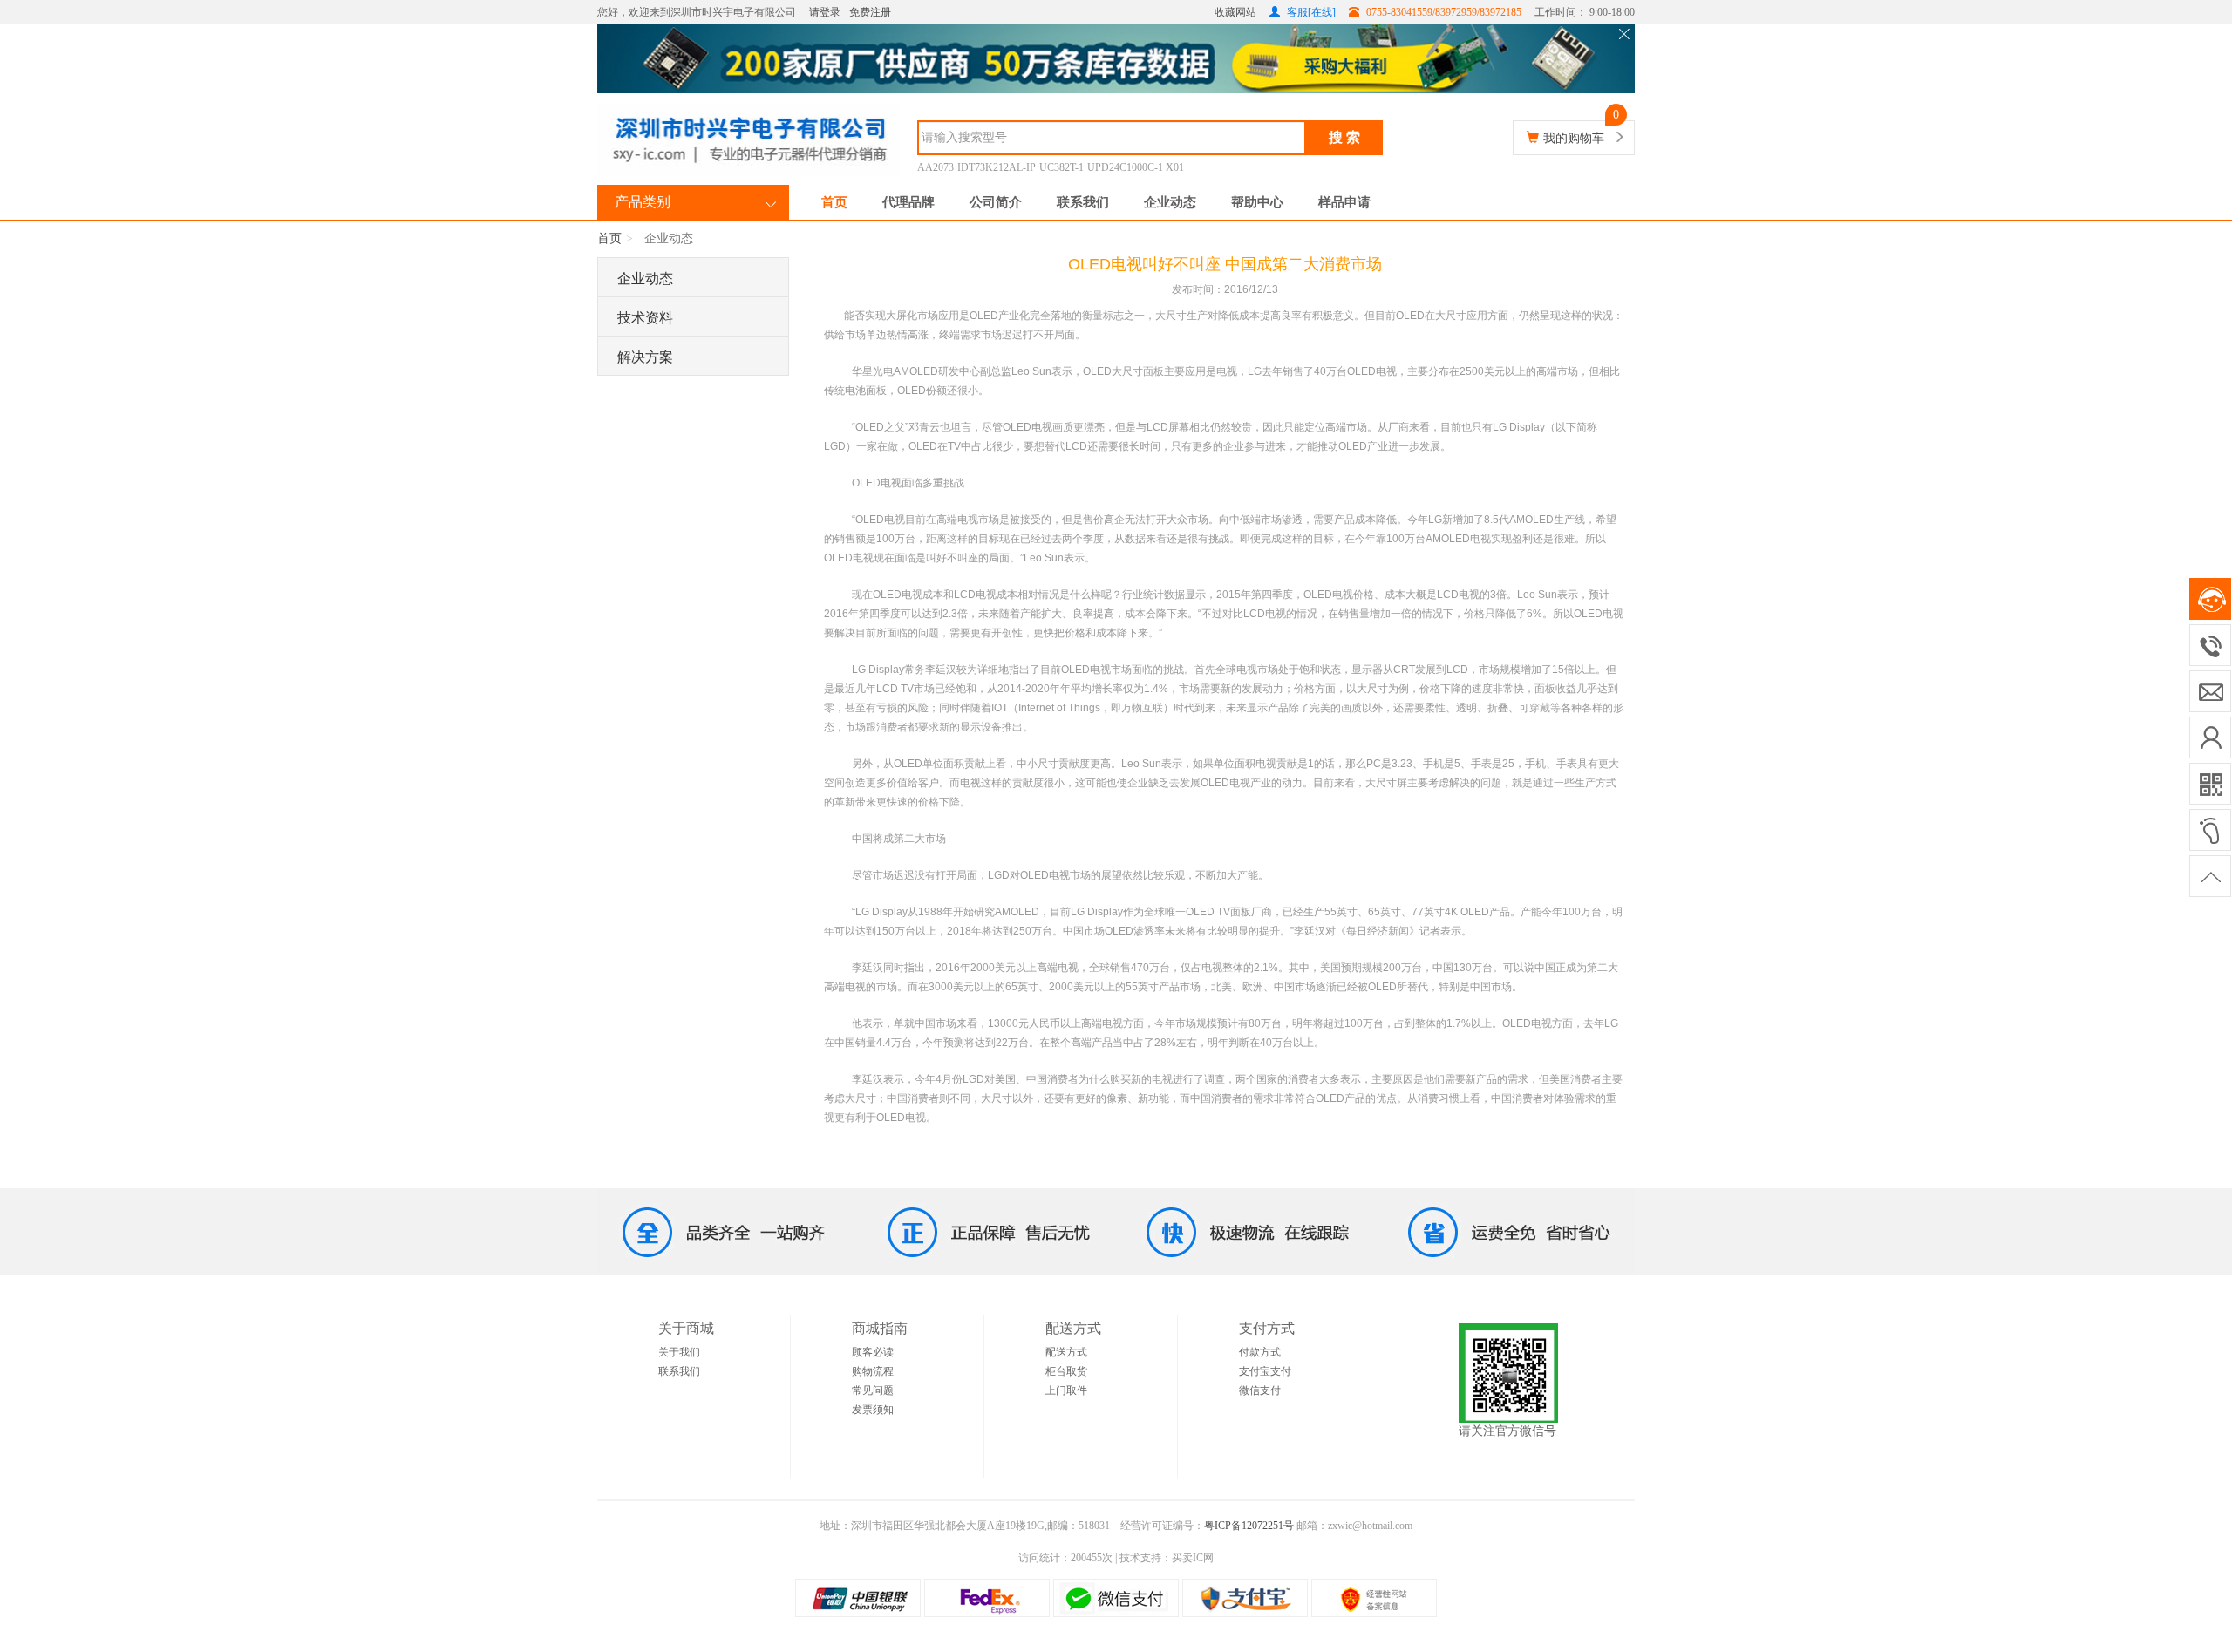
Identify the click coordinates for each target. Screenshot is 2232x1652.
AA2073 (936, 167)
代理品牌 (908, 202)
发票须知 (873, 1410)
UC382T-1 (1062, 167)
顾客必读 (873, 1352)
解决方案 (645, 357)
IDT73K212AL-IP (997, 167)
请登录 (825, 12)
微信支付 (1260, 1390)
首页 (834, 202)
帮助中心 (1257, 202)
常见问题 (873, 1390)
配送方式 (1066, 1352)
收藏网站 (1235, 12)
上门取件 (1066, 1390)
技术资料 (645, 318)
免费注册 (870, 12)
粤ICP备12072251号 (1249, 1526)
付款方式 (1260, 1352)
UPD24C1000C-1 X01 (1136, 167)
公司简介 (996, 202)
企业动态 (1170, 202)
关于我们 (679, 1352)
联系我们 (1083, 202)
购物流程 (873, 1371)
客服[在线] (1310, 12)
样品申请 (1344, 202)
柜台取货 (1066, 1371)
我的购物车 (1574, 138)
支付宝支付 (1265, 1371)
